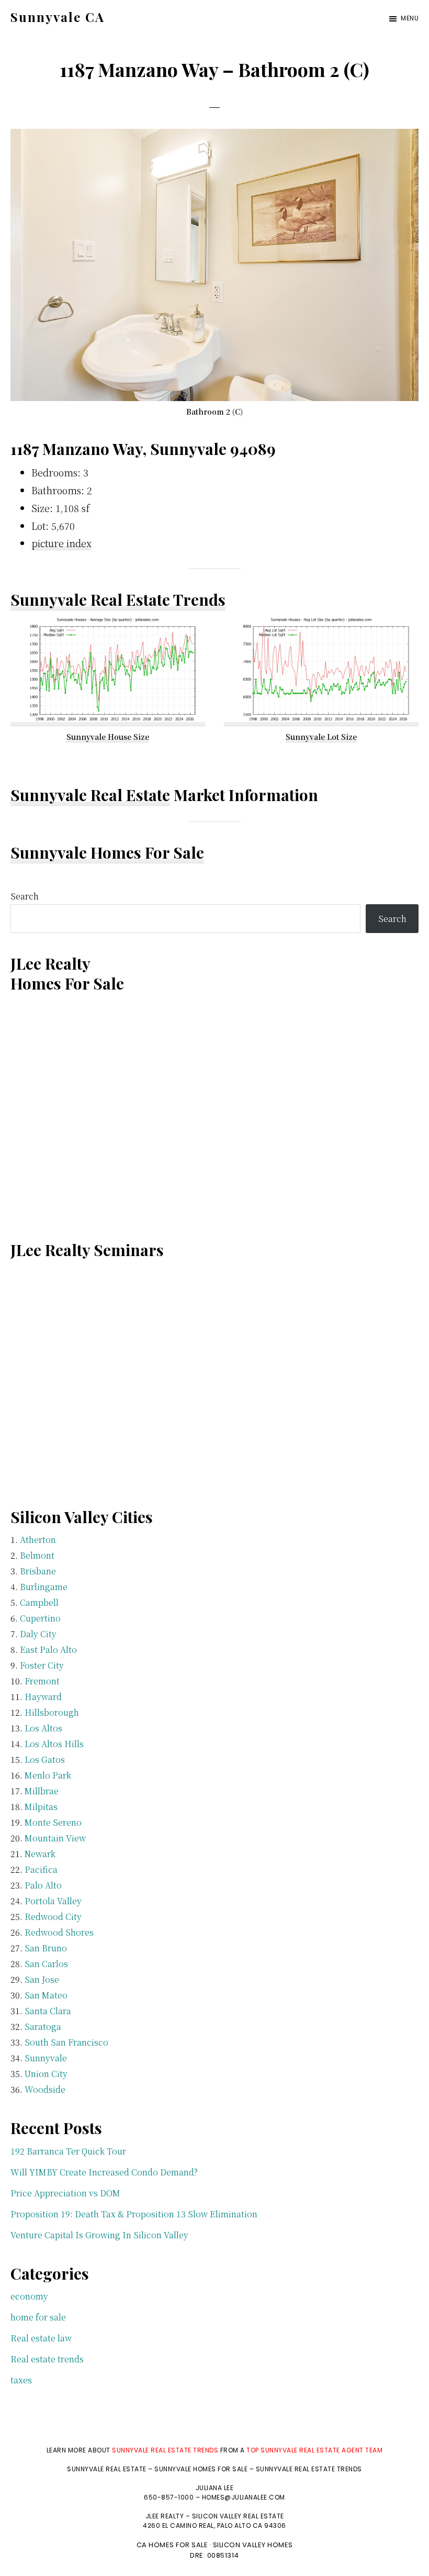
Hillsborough (52, 1712)
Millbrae (42, 1791)
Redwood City (53, 1917)
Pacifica (41, 1869)
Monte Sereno (53, 1822)
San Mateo (46, 1995)
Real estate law (41, 2338)
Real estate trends (47, 2359)
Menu (410, 18)
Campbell (39, 1602)
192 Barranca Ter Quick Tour (68, 2151)
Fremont (42, 1681)
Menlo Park (48, 1775)
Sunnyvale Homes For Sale (107, 852)
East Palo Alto (48, 1650)
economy (29, 2296)
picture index (61, 543)
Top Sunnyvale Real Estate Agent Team (314, 2450)
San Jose (42, 1979)
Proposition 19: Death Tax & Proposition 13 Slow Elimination (134, 2214)
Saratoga (43, 2027)
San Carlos (46, 1964)
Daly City (38, 1634)
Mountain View (55, 1838)
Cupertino (40, 1618)
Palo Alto (43, 1885)
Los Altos (43, 1728)
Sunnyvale (46, 2058)
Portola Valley (53, 1901)
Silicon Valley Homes (253, 2545)
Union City (46, 2074)
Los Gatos (45, 1759)
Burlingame (44, 1587)
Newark (40, 1854)
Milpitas (41, 1807)
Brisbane (38, 1571)
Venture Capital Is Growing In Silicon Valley (99, 2235)
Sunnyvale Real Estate (90, 795)
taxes (21, 2380)
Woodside (45, 2089)
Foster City (42, 1665)
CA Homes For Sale (172, 2545)
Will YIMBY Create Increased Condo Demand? (104, 2172)
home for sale (38, 2317)
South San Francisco (66, 2042)
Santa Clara (48, 2011)
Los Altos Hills (54, 1744)
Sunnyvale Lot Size (321, 737)
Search (25, 896)
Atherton (38, 1540)
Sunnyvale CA (58, 17)
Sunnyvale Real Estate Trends (118, 599)
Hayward (43, 1697)
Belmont (37, 1555)
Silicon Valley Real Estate (238, 2516)
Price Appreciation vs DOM (65, 2193)
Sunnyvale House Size (108, 737)
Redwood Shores (59, 1932)
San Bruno (46, 1948)
